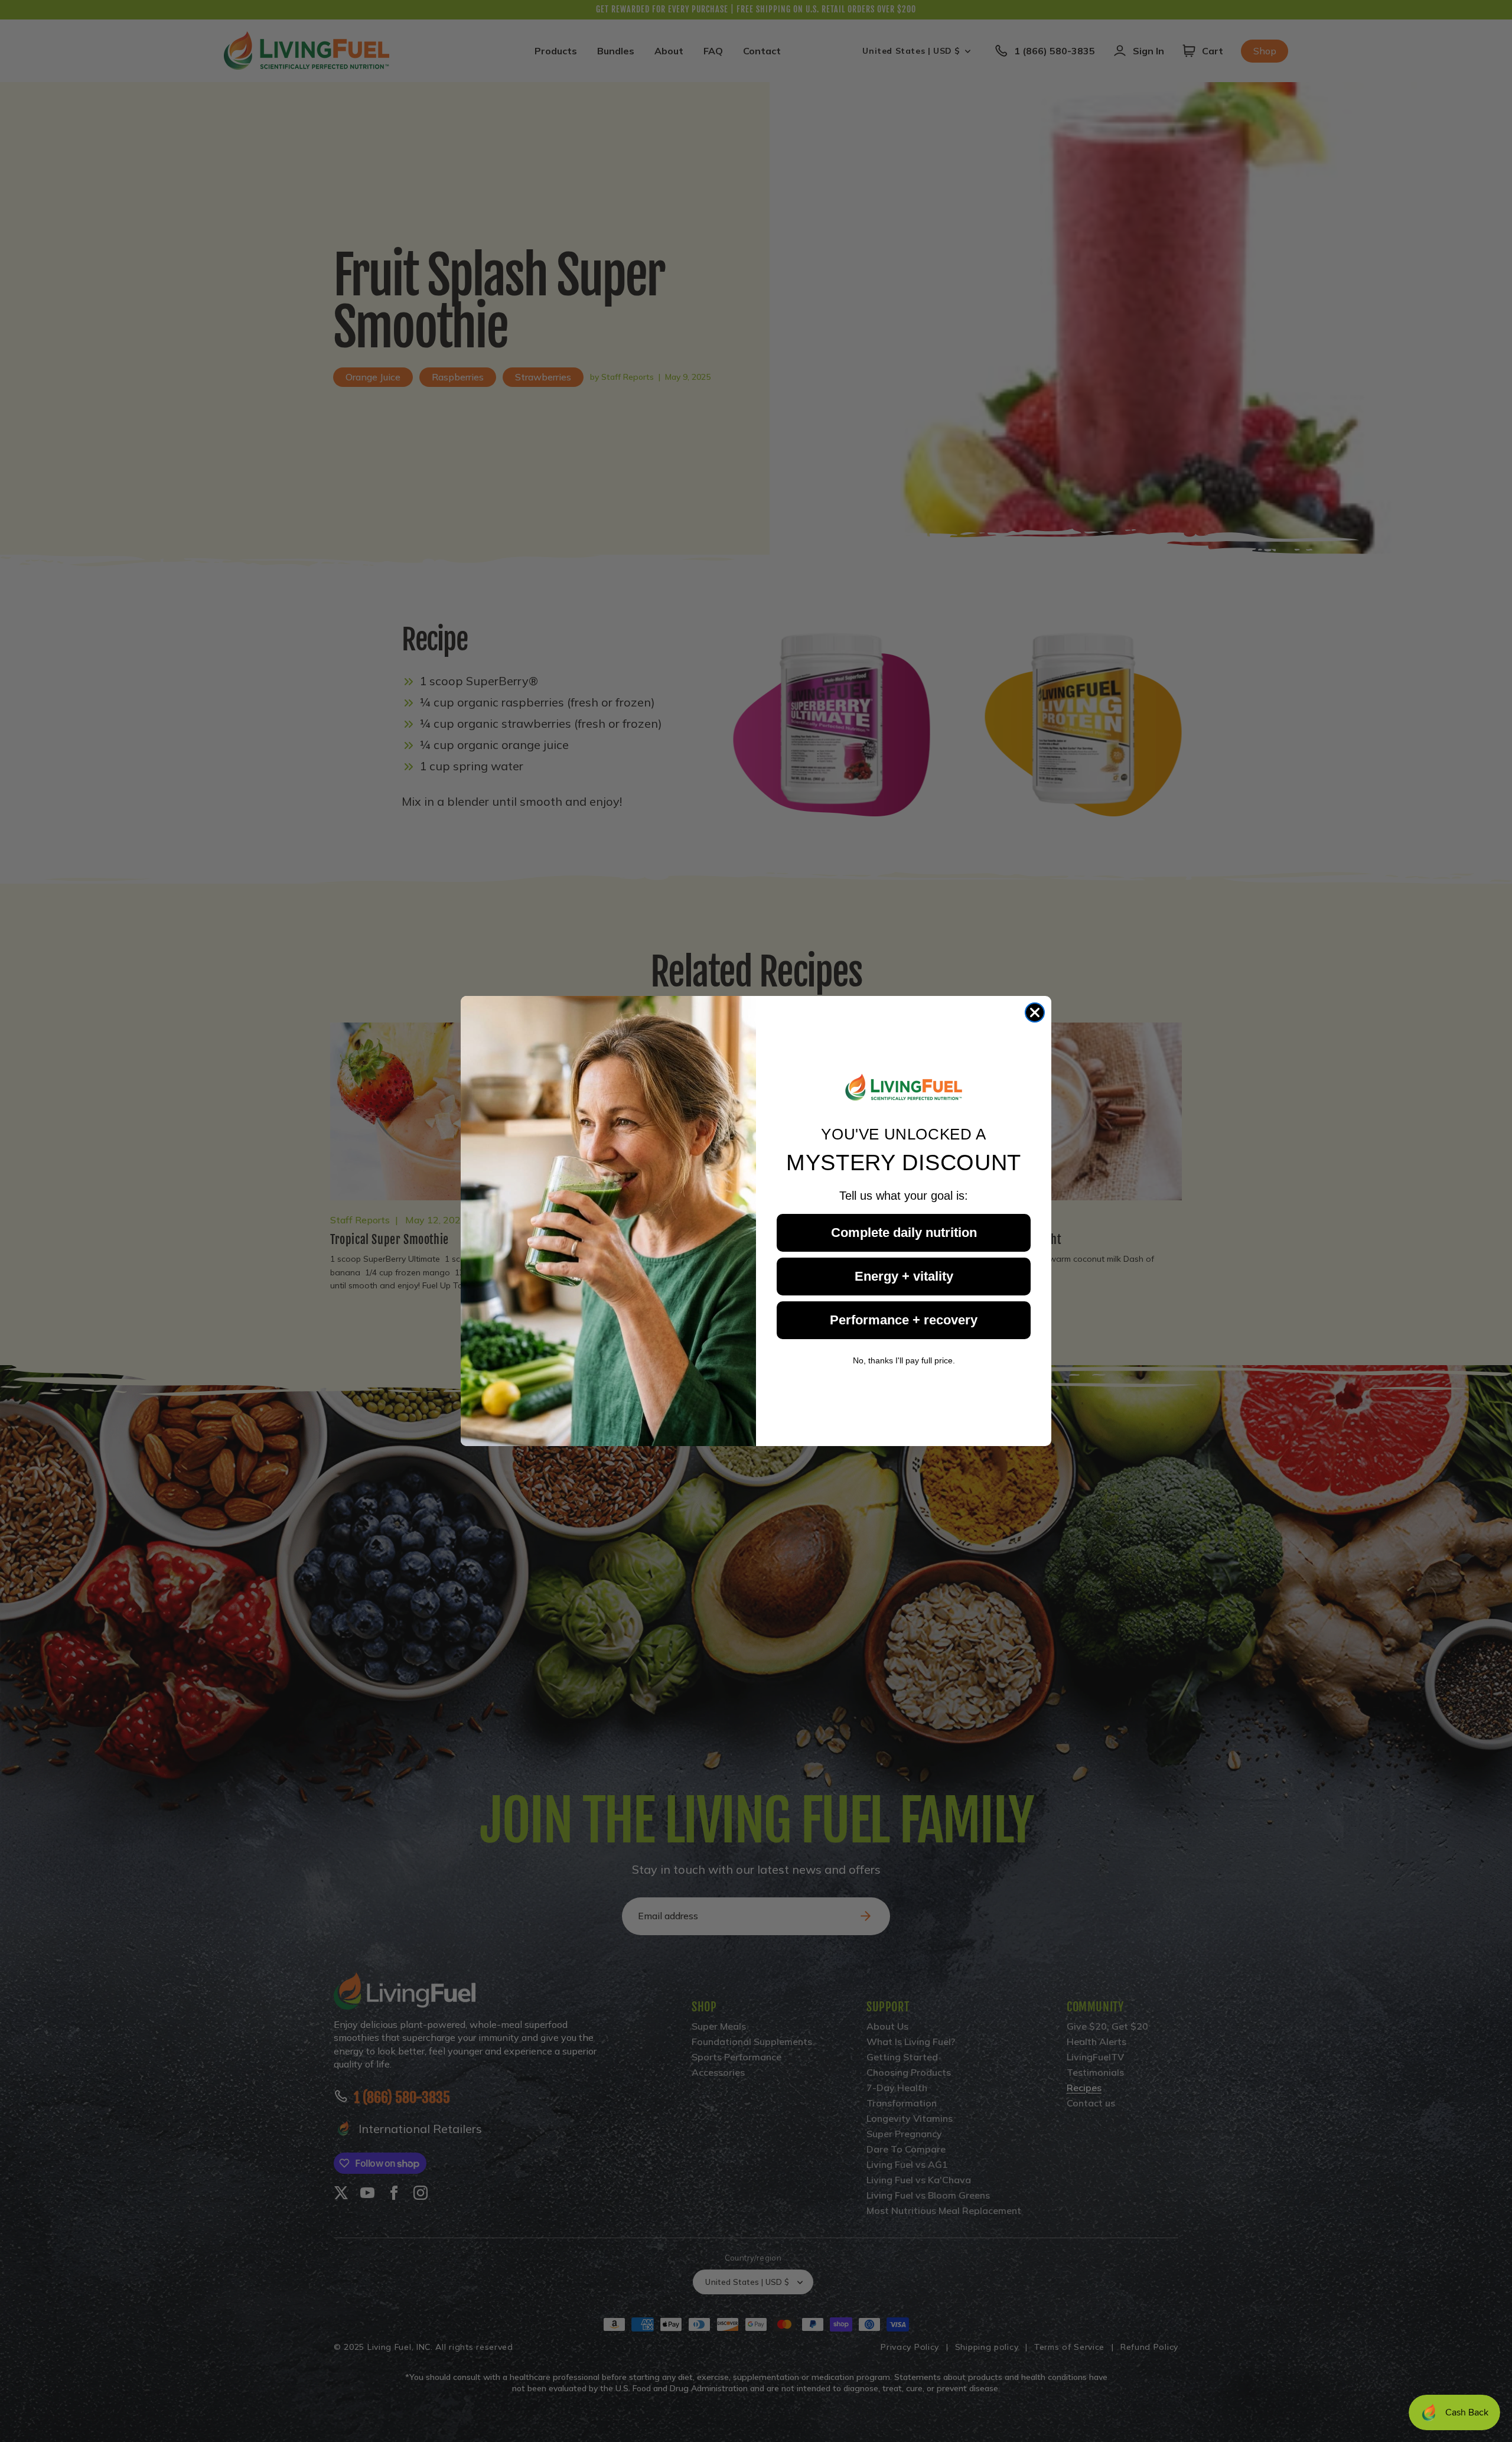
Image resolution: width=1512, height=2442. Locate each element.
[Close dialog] (1035, 1012)
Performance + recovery (904, 1320)
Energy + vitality (904, 1276)
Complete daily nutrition (904, 1233)
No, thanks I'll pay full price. (904, 1360)
